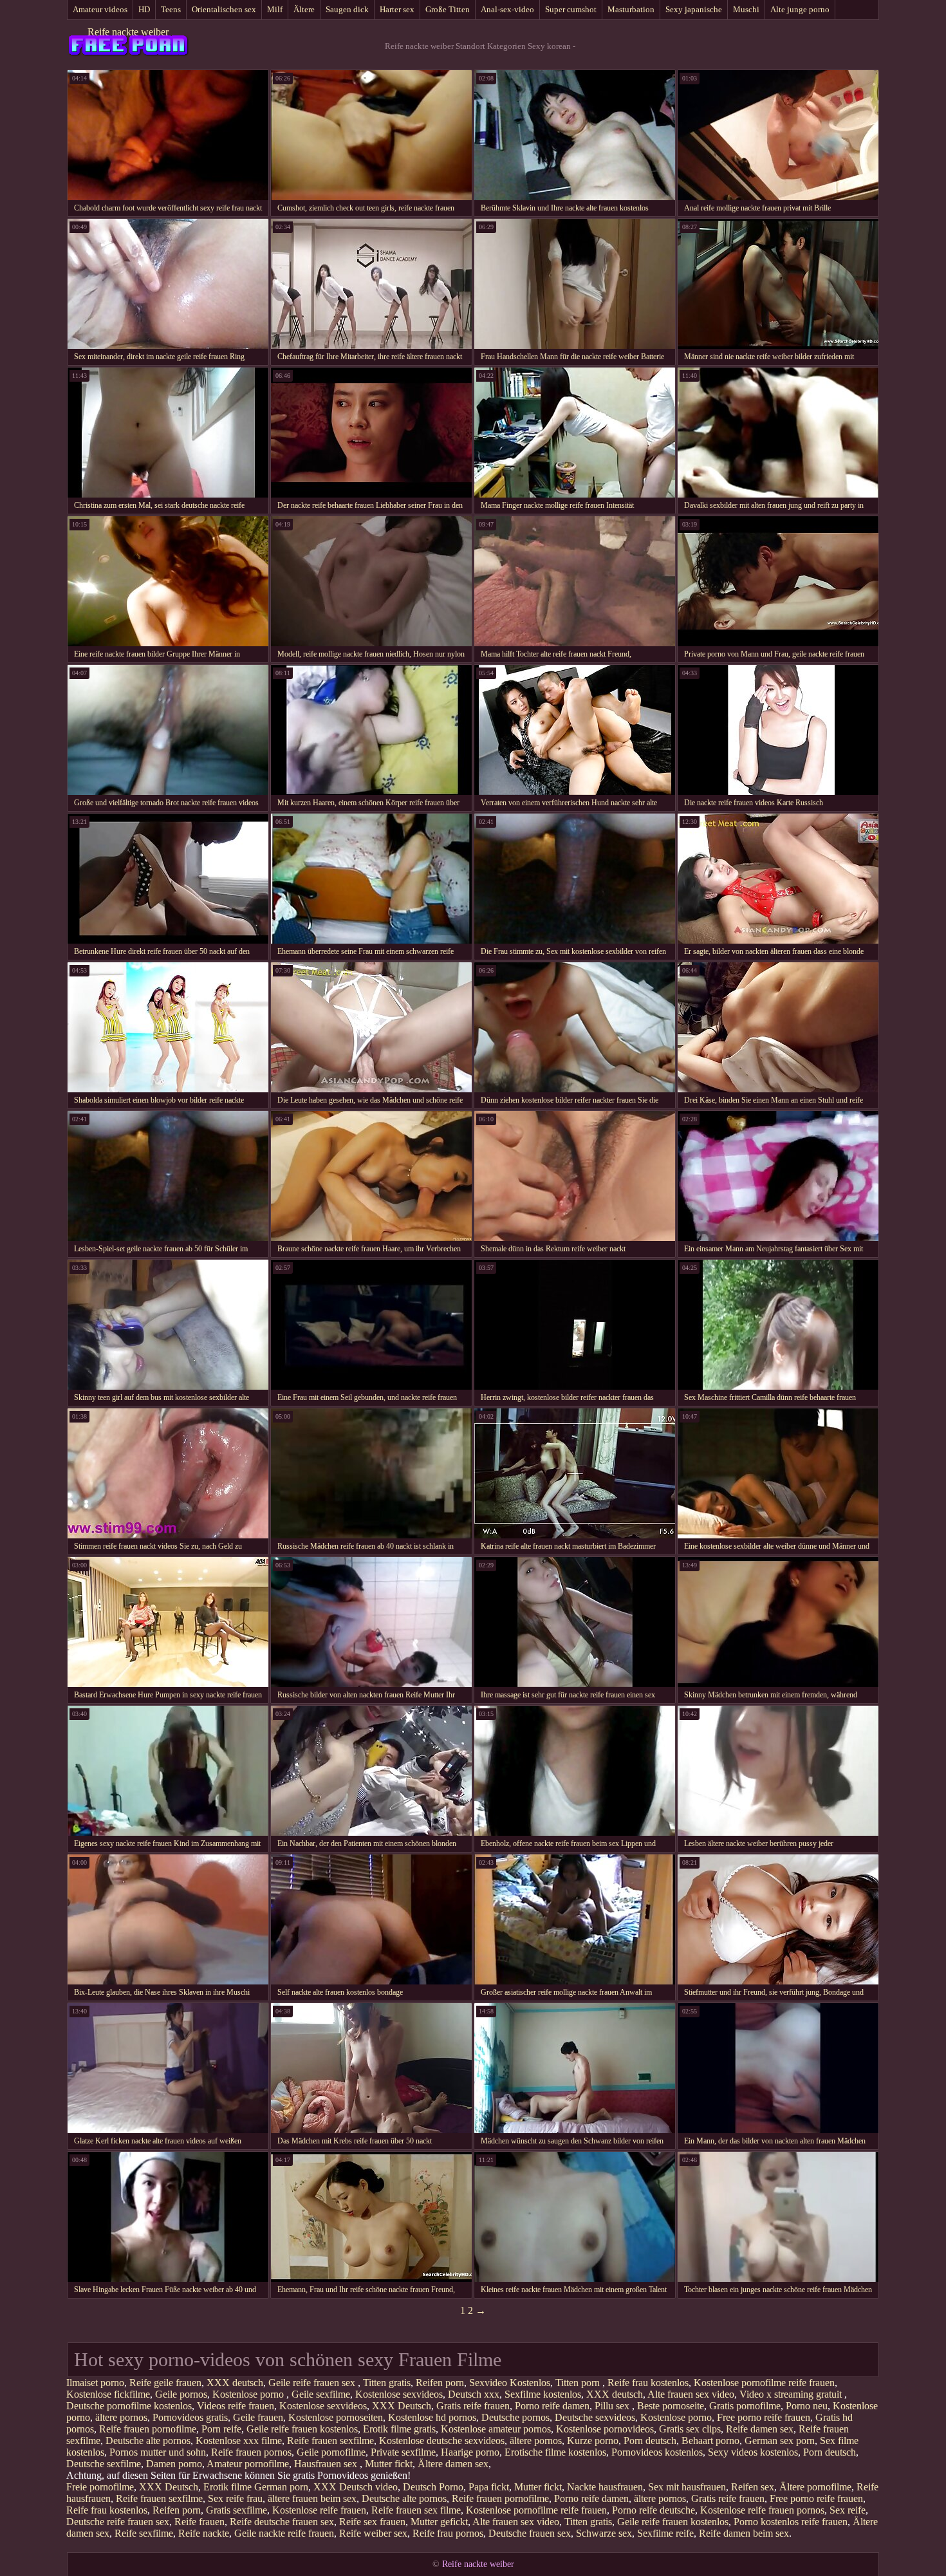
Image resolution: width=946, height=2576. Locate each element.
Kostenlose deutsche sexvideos (442, 2441)
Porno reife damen (552, 2406)
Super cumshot (571, 9)
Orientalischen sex (224, 9)
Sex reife (848, 2510)
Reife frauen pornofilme (148, 2429)
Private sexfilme (403, 2452)
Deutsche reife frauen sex (118, 2522)
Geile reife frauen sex (313, 2383)
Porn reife (221, 2429)
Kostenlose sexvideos (399, 2394)
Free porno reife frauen (764, 2417)
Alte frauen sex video (691, 2394)
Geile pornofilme (331, 2452)
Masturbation (631, 9)
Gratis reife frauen (473, 2406)
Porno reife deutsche (654, 2510)
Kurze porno (593, 2441)
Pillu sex (613, 2406)
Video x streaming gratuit (792, 2394)
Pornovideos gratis (190, 2417)
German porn (281, 2487)
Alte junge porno (800, 9)
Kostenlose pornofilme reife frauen (764, 2383)
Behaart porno (710, 2441)
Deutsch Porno (433, 2487)
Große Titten (448, 9)
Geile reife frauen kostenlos (302, 2429)
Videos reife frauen (236, 2406)
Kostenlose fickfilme (108, 2394)
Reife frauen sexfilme (330, 2441)
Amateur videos (100, 9)
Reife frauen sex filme (416, 2510)
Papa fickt (489, 2487)
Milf (275, 9)
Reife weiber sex (373, 2533)
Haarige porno (470, 2452)
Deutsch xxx (474, 2394)
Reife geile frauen (165, 2383)
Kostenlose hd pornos (432, 2417)
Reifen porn (440, 2383)
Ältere (304, 9)
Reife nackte (204, 2533)
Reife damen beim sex (744, 2533)
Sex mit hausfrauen (687, 2487)
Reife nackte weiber (128, 32)
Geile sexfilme (321, 2394)
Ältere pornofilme (815, 2487)
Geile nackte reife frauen (284, 2533)
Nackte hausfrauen (605, 2487)
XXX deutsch (235, 2383)
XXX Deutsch (402, 2406)
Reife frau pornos (448, 2533)
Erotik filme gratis (399, 2429)
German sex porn (780, 2441)
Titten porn (579, 2383)
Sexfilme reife (665, 2533)
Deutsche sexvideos (595, 2417)
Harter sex (397, 9)
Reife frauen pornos (251, 2452)
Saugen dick (347, 9)
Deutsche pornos (515, 2417)
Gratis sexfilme (236, 2510)
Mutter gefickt (439, 2522)
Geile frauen (258, 2417)
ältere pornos (121, 2417)
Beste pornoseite (671, 2406)
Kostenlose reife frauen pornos (762, 2510)
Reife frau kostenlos (648, 2383)
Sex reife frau (235, 2498)
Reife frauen (199, 2522)
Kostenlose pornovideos (605, 2429)
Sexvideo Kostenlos (510, 2383)
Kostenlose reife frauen (319, 2510)
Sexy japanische (694, 9)
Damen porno (174, 2464)
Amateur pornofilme (248, 2464)
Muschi (746, 9)
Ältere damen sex (453, 2464)
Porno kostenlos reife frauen (791, 2522)
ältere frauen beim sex (312, 2498)
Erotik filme (227, 2487)
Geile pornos (181, 2394)
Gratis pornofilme (745, 2406)
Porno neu (807, 2406)
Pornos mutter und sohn (158, 2452)
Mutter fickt (389, 2464)
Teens (171, 9)
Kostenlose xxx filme (239, 2441)
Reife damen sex (760, 2429)
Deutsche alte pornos (148, 2441)
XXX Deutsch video (356, 2487)
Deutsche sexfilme (104, 2464)
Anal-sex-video (507, 9)
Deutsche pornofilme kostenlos (129, 2406)
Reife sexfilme (144, 2533)
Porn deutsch (650, 2441)
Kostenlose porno (249, 2394)
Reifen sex (753, 2487)
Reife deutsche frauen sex (282, 2522)
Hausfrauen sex (327, 2464)
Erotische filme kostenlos (555, 2452)
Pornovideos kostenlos (657, 2452)
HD (144, 9)
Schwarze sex (604, 2533)
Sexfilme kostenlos (543, 2394)
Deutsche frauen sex (530, 2533)
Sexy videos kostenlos (753, 2452)
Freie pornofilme (100, 2487)
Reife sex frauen (372, 2522)
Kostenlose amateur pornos (496, 2429)
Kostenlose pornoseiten (336, 2417)
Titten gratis (387, 2383)
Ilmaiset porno (95, 2383)
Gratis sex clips (690, 2429)
